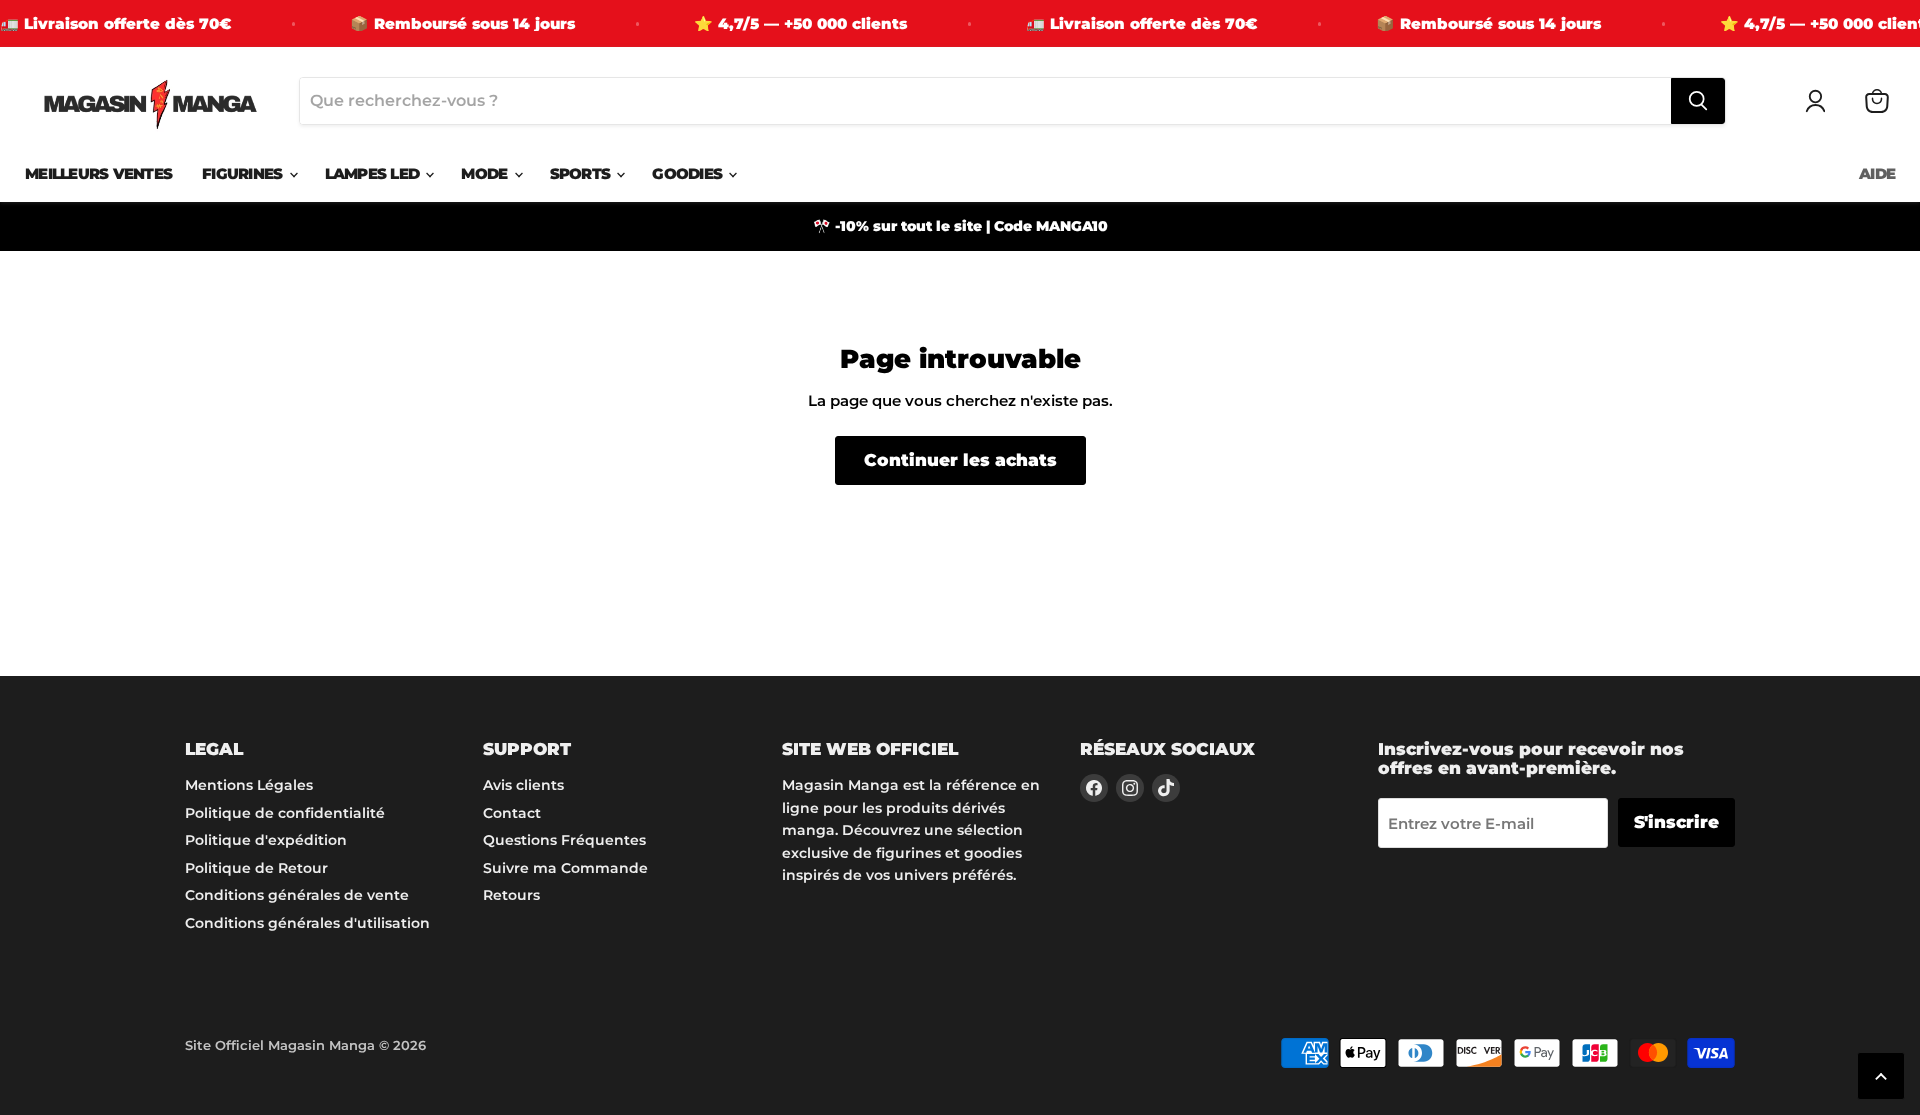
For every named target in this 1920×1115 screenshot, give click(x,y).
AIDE (1877, 173)
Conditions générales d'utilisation (307, 923)
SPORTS (582, 173)
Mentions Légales (249, 785)
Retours (511, 895)
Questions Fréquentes (564, 840)
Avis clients (523, 785)
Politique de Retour (256, 868)
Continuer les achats (960, 460)
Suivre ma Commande (565, 868)
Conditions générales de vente (297, 895)
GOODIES (689, 173)
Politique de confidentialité (285, 813)
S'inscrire (1676, 822)
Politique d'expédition (266, 840)
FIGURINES (244, 173)
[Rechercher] (1698, 101)
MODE (486, 173)
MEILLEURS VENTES (98, 173)
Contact (512, 813)
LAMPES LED (374, 173)
